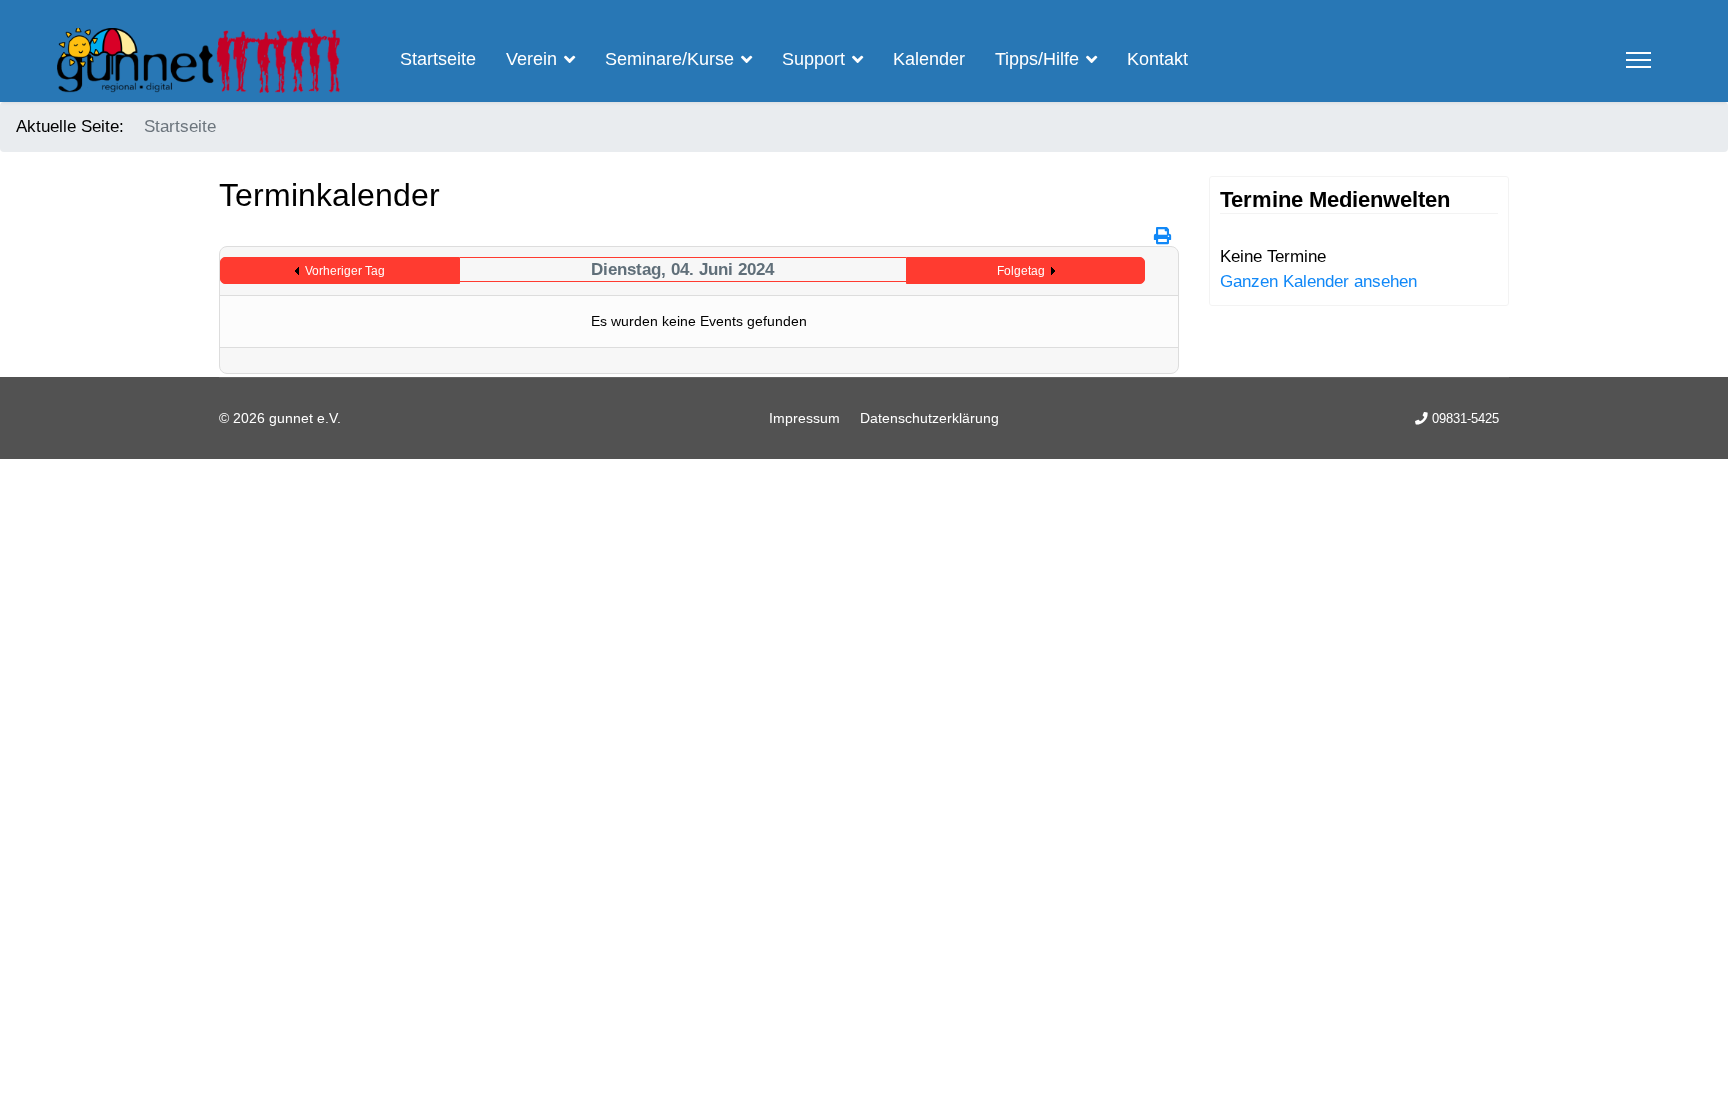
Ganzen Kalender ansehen (1318, 281)
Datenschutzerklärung (929, 418)
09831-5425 (1465, 419)
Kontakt (1157, 59)
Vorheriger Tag (345, 271)
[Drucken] (1164, 236)
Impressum (804, 418)
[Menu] (1638, 60)
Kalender (929, 59)
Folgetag (1021, 271)
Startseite (438, 59)
